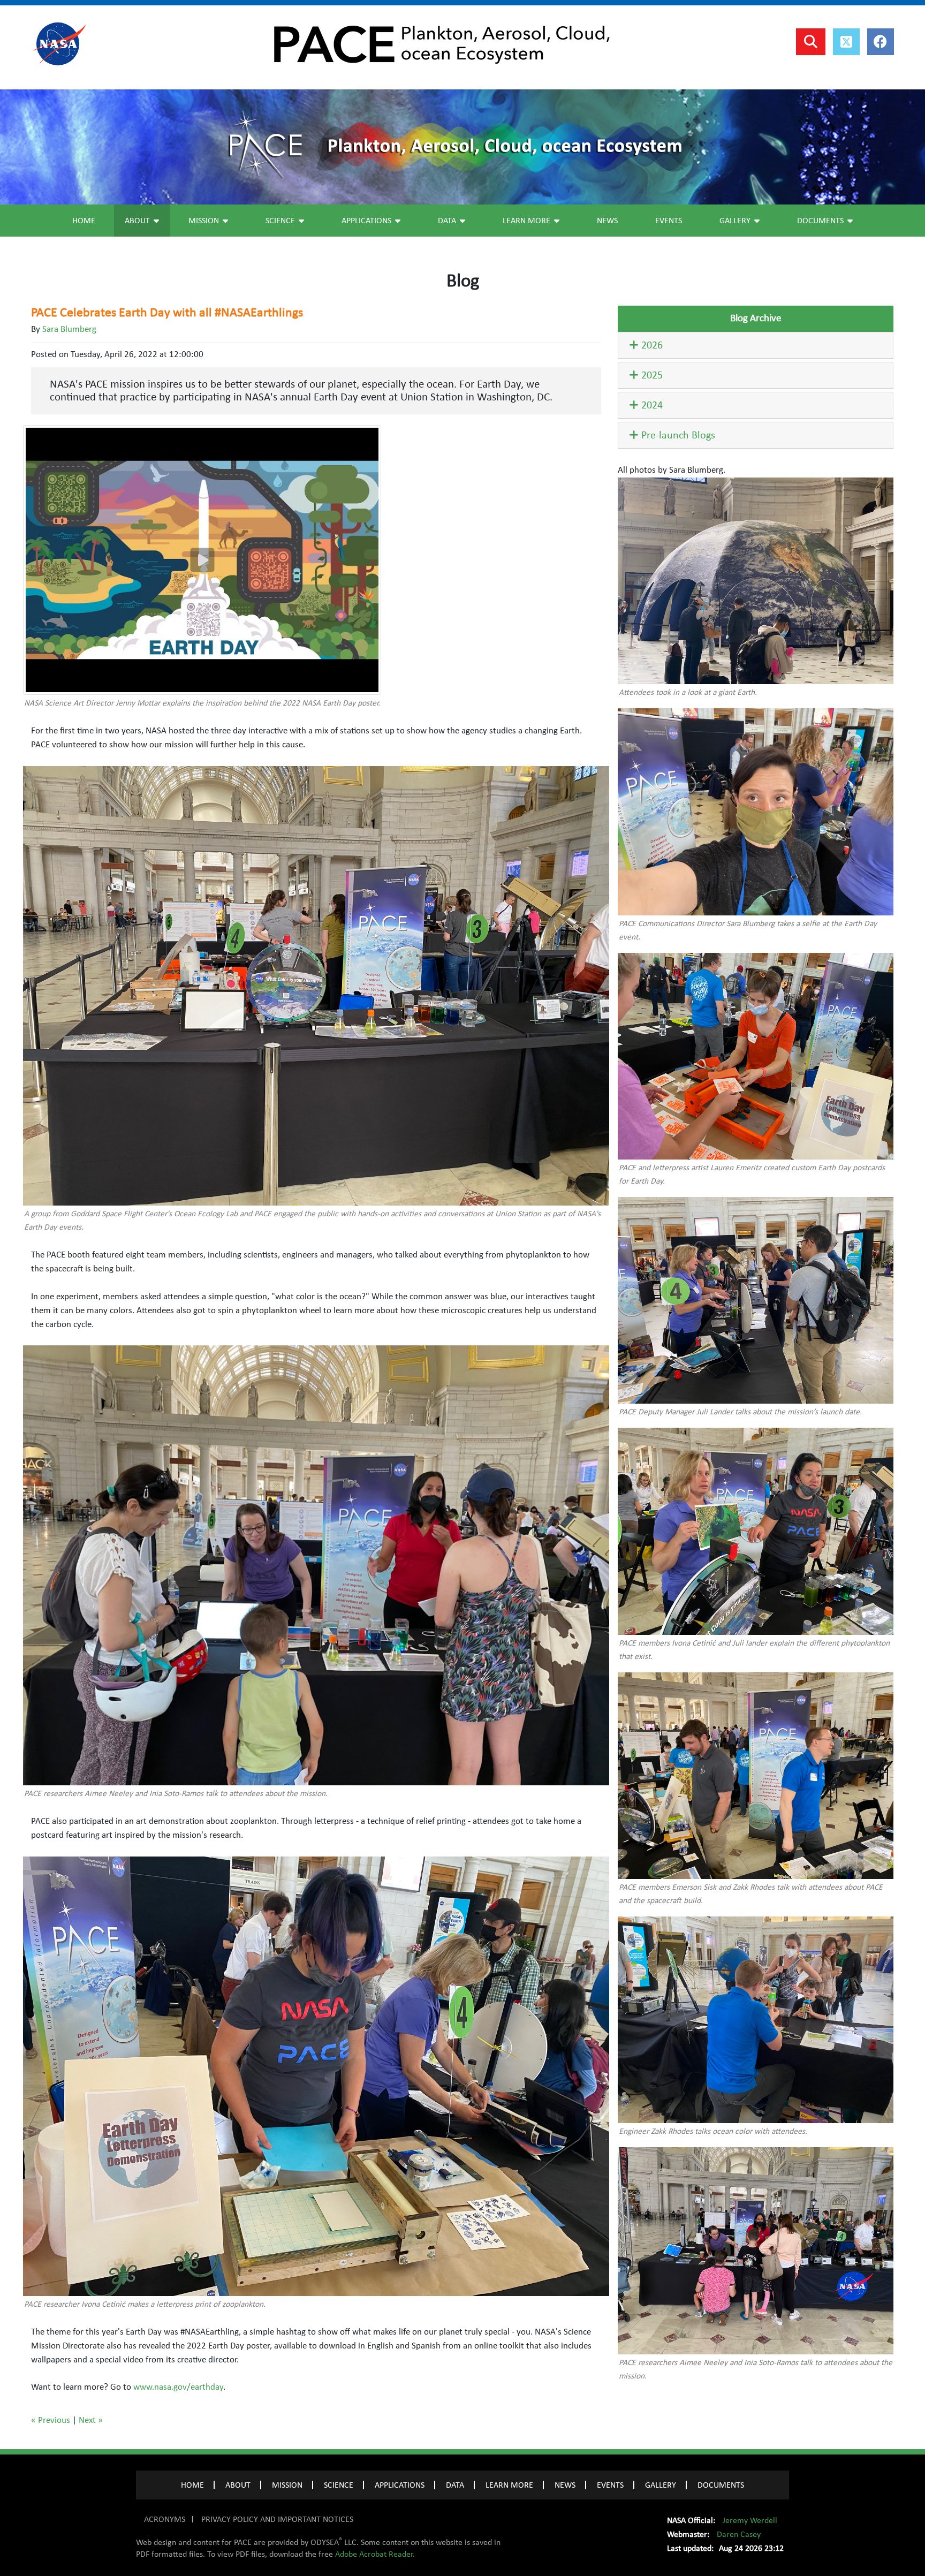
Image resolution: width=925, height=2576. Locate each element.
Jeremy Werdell (750, 2520)
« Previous (51, 2420)
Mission (204, 221)
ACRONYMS (165, 2519)
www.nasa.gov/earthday (178, 2387)
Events (669, 221)
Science (280, 221)
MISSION (287, 2485)
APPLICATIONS (400, 2485)
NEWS (565, 2485)
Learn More (526, 221)
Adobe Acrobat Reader (374, 2554)
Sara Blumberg (69, 329)
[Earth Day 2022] (202, 560)
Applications (366, 221)
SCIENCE (339, 2485)
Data (447, 221)
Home (84, 221)
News (607, 221)
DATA (455, 2485)
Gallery (735, 221)
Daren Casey (739, 2534)
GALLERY (661, 2485)
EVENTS (610, 2485)
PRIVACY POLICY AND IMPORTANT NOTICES (277, 2519)
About (137, 221)
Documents (820, 221)
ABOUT (238, 2485)
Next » (91, 2420)
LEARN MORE (509, 2485)
